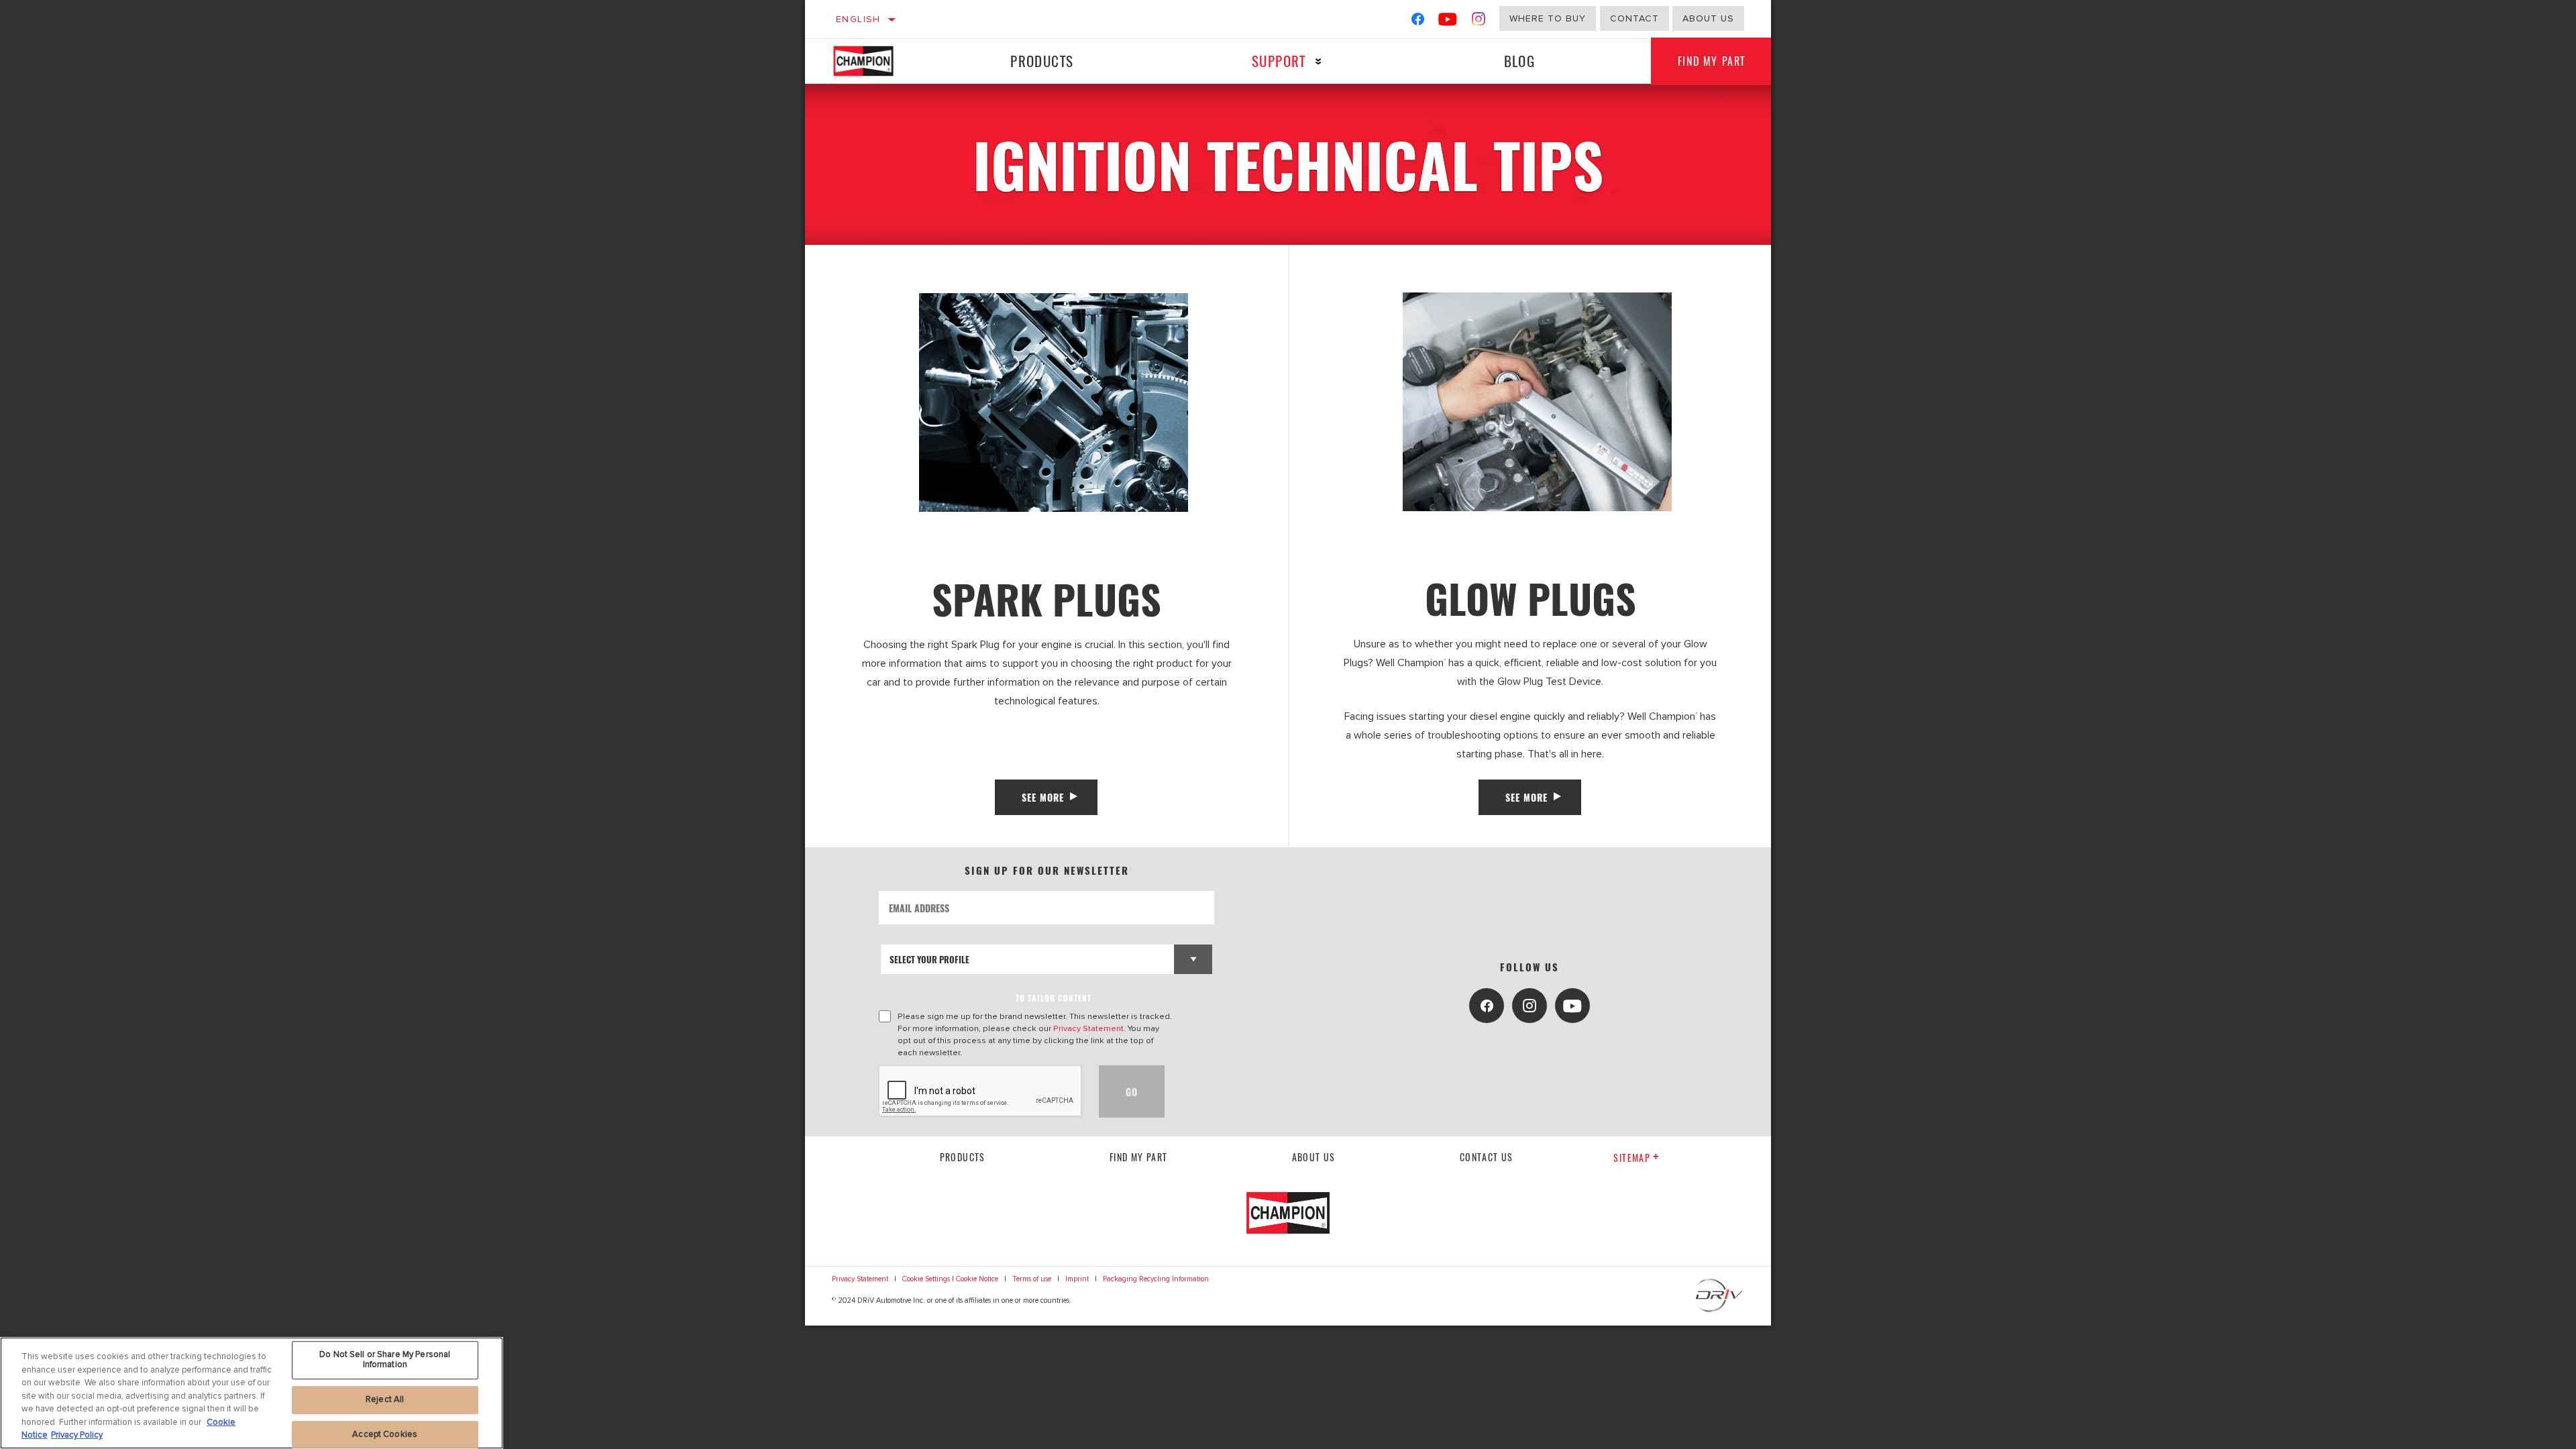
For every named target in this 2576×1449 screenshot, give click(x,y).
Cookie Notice (977, 1279)
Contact (1634, 18)
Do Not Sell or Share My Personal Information (385, 1360)
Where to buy (1548, 18)
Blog (1520, 61)
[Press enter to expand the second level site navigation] (1319, 61)
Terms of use (1032, 1279)
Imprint (1077, 1279)
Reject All (385, 1399)
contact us (1487, 1157)
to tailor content (1054, 998)
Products (1042, 61)
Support (1279, 61)
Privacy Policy (77, 1435)
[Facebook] (1418, 22)
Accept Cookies (385, 1434)
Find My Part (1712, 61)
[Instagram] (1479, 22)
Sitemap (1632, 1158)
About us (1314, 1157)
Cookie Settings (926, 1279)
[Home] (876, 61)
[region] (252, 1393)
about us (1708, 18)
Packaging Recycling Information (1156, 1279)
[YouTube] (1448, 22)
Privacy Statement (1088, 1028)
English (858, 19)
